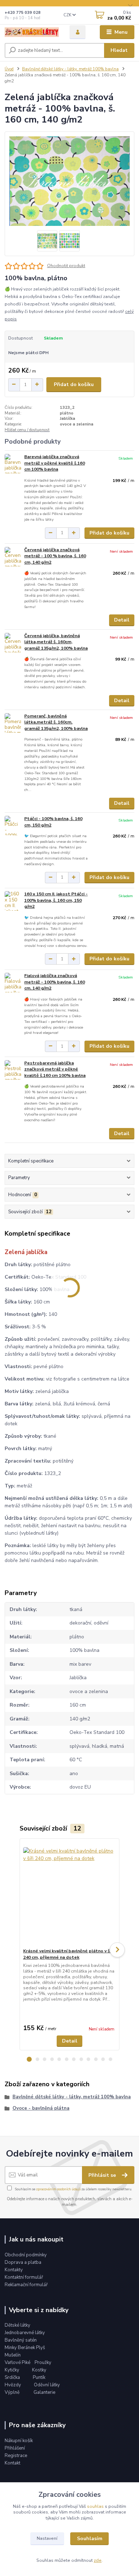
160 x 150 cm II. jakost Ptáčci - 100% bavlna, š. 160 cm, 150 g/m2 (56, 900)
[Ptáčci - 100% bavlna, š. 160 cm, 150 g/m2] (13, 826)
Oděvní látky (47, 2385)
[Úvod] (32, 32)
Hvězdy (13, 2385)
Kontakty (14, 2270)
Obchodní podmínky (26, 2255)
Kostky (39, 2370)
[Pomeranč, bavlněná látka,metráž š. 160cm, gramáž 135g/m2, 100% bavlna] (13, 723)
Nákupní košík (19, 2441)
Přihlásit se (103, 2175)
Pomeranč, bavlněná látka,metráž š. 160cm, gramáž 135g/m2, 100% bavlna (56, 722)
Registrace (16, 2456)
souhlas (95, 2506)
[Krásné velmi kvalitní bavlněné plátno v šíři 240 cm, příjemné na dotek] (70, 1893)
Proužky (43, 2363)
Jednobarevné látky (25, 2333)
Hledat (119, 50)
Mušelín (13, 2355)
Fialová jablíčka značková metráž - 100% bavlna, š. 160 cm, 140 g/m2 (55, 982)
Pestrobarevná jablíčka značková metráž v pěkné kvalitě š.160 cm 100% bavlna (55, 1069)
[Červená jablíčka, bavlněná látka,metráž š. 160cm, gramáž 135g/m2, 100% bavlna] (13, 643)
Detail (122, 620)
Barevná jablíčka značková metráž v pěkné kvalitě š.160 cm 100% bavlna (55, 463)
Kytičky (12, 2370)
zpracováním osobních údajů (58, 2189)
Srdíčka (13, 2377)
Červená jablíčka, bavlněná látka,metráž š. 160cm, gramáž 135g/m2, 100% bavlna (56, 642)
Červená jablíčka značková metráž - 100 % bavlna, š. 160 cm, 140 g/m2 (55, 556)
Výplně (12, 2392)
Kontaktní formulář (24, 2277)
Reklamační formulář (26, 2285)
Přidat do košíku (74, 384)
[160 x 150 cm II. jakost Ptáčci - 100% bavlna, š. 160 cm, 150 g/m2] (13, 901)
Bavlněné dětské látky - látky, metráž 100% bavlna (70, 69)
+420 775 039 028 (23, 13)
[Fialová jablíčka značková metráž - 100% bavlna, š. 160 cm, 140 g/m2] (13, 983)
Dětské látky (17, 2325)
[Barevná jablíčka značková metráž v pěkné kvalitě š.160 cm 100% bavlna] (13, 464)
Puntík (39, 2377)
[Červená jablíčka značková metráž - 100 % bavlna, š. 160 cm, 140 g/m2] (13, 557)
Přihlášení (15, 2448)
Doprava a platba (23, 2262)
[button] (29, 2059)
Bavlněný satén (21, 2340)
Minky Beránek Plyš (25, 2348)
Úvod (9, 69)
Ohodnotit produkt (66, 266)
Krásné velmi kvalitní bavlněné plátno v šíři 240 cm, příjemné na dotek (68, 1954)
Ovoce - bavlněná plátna (41, 2108)
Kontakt (12, 2463)
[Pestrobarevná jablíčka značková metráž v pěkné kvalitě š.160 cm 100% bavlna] (13, 1070)
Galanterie (44, 2392)
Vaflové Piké (18, 2363)
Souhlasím (90, 2539)
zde (98, 2560)
